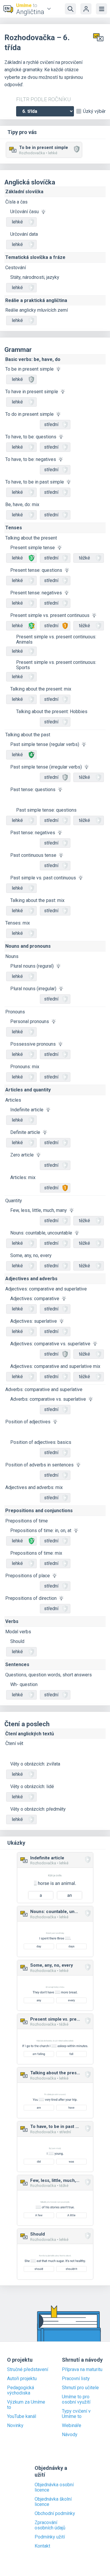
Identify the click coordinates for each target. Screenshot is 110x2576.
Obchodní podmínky (55, 2514)
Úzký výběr (94, 111)
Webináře (72, 2426)
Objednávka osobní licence (54, 2487)
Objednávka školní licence (53, 2502)
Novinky (15, 2426)
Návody (70, 2435)
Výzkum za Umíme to (26, 2405)
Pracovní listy (76, 2379)
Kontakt (42, 2546)
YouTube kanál (22, 2416)
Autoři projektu (22, 2379)
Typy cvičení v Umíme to (76, 2414)
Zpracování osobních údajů (50, 2525)
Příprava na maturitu (82, 2370)
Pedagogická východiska (21, 2390)
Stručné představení (28, 2370)
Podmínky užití (50, 2537)
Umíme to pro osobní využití (76, 2399)
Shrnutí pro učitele (80, 2388)
